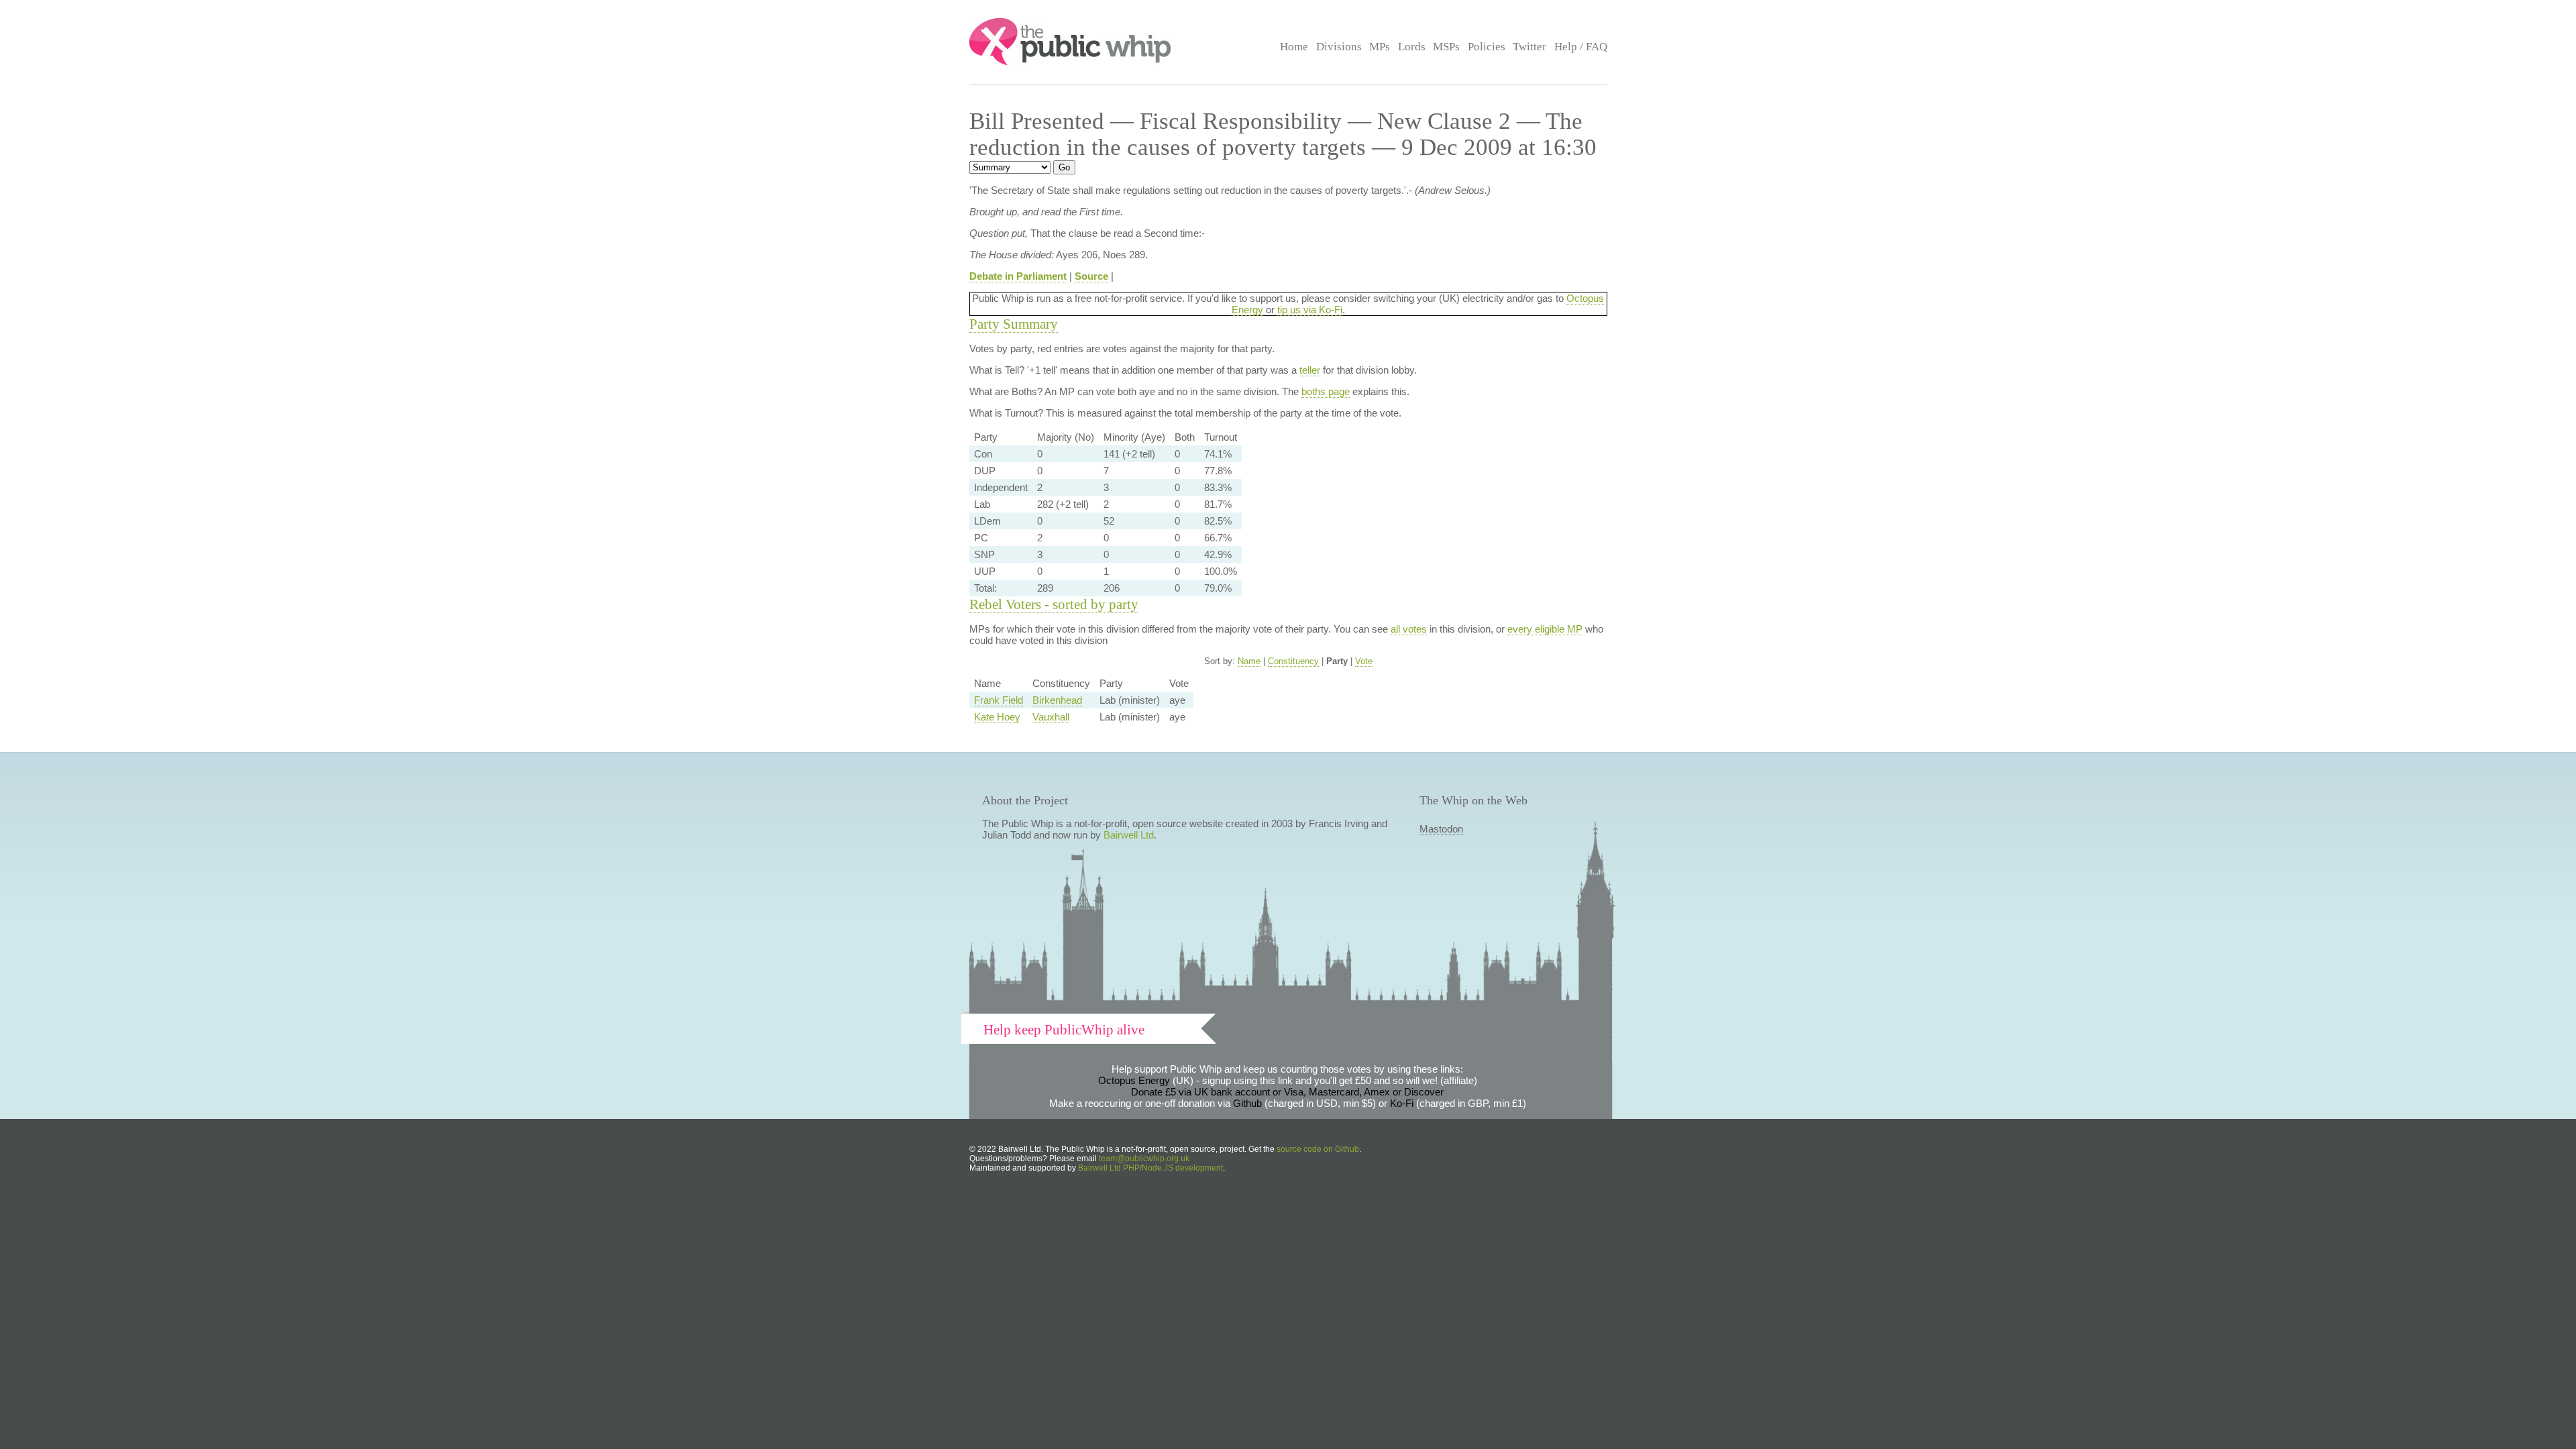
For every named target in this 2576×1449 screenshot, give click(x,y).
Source (1091, 276)
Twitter (1529, 47)
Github (1247, 1103)
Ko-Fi (1402, 1103)
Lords (1412, 47)
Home (1294, 47)
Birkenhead (1057, 700)
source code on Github (1318, 1149)
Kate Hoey (997, 717)
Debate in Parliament (1018, 276)
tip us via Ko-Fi (1310, 310)
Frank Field (999, 700)
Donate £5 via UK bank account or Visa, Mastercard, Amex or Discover (1287, 1092)
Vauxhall (1051, 717)
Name (1249, 661)
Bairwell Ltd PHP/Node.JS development (1150, 1168)
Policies (1487, 47)
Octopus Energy (1134, 1080)
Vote (1364, 661)
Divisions (1339, 47)
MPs (1380, 47)
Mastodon (1441, 829)
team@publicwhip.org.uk (1144, 1159)
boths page (1326, 391)
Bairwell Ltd (1129, 835)
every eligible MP (1545, 629)
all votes (1409, 629)
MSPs (1446, 47)
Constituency (1293, 661)
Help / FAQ (1581, 47)
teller (1310, 370)
